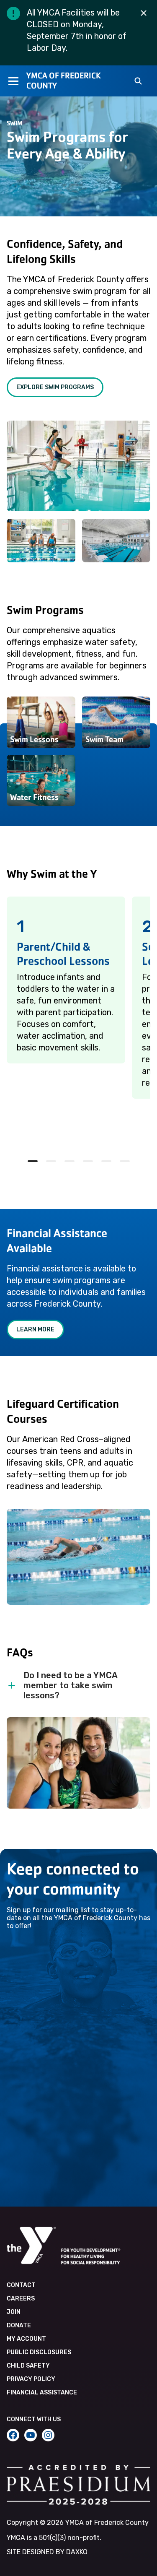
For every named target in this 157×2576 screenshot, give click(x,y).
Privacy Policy (31, 2379)
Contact (21, 2285)
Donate (19, 2325)
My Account (26, 2339)
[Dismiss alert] (144, 13)
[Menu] (13, 81)
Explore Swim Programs (55, 387)
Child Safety (28, 2366)
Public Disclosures (39, 2352)
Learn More (35, 1330)
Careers (21, 2299)
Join (14, 2312)
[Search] (138, 82)
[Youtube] (31, 2435)
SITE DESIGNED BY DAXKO (47, 2552)
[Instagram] (48, 2435)
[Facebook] (13, 2435)
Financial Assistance (42, 2393)
